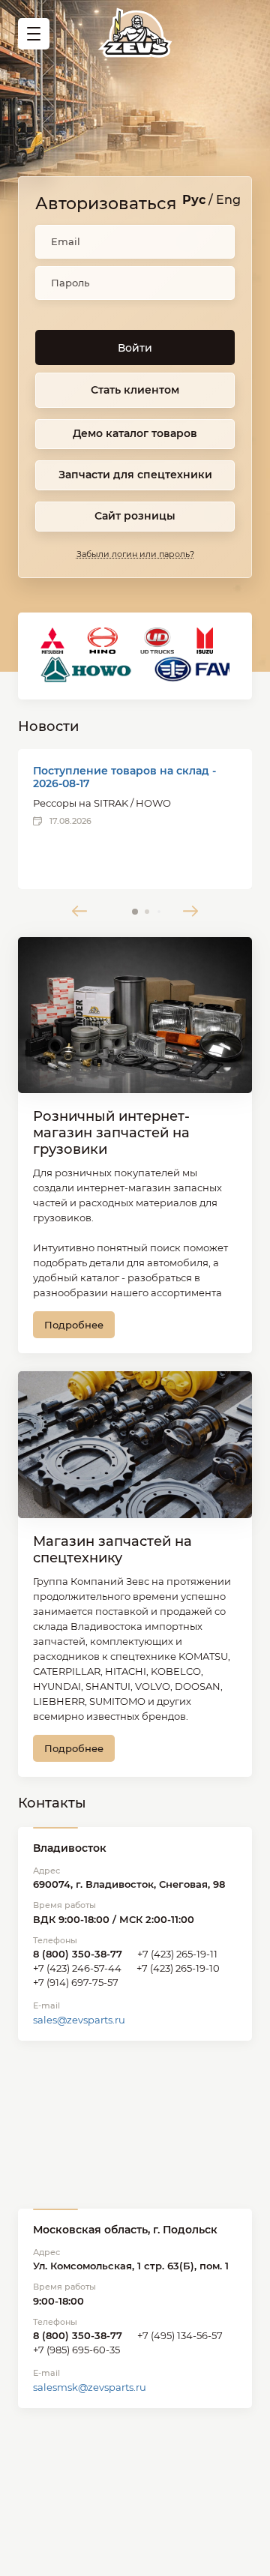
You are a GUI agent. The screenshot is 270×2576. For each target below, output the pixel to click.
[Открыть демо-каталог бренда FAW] (197, 669)
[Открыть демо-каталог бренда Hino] (102, 641)
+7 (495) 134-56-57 (180, 2335)
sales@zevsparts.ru (79, 2020)
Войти (135, 348)
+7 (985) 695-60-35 (76, 2350)
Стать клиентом (135, 390)
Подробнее (74, 1325)
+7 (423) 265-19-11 (177, 1954)
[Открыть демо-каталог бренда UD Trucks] (157, 641)
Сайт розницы (135, 516)
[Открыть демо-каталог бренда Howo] (86, 669)
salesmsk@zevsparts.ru (90, 2387)
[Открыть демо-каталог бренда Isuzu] (205, 641)
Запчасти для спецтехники (135, 475)
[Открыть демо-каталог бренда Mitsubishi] (52, 641)
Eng (228, 200)
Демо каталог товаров (135, 433)
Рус (194, 200)
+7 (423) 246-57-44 (77, 1968)
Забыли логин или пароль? (135, 554)
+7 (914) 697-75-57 (76, 1982)
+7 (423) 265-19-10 (178, 1968)
